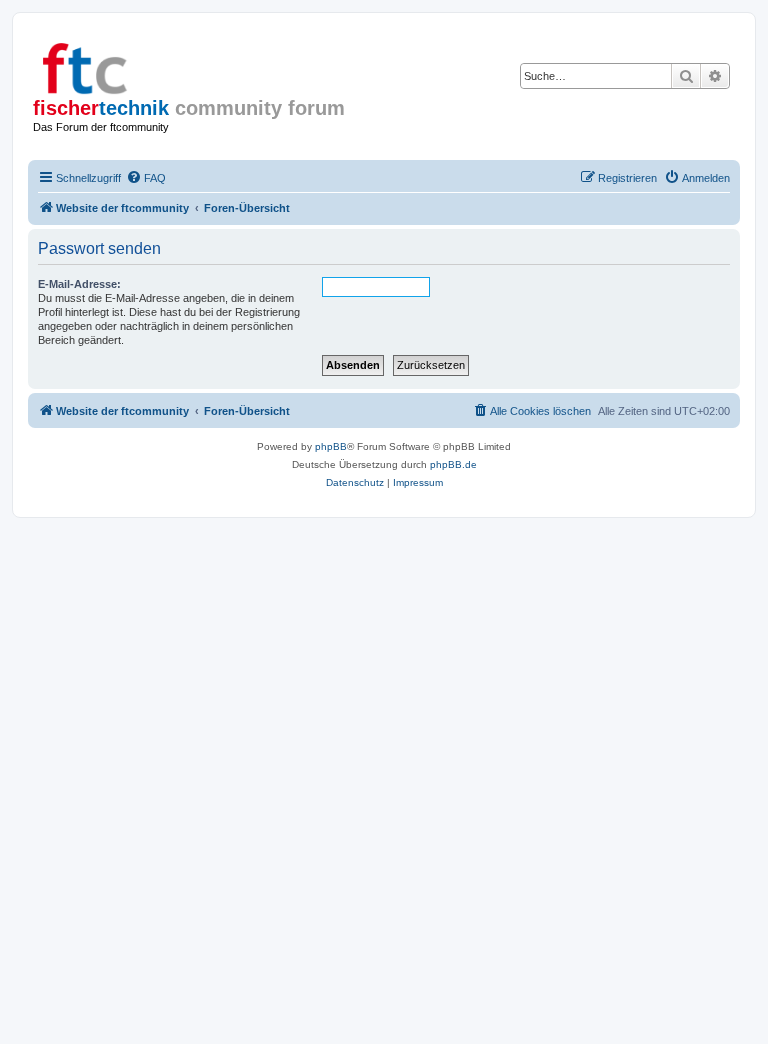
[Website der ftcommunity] (119, 65)
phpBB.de (453, 464)
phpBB (331, 446)
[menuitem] (146, 178)
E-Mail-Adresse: (79, 284)
